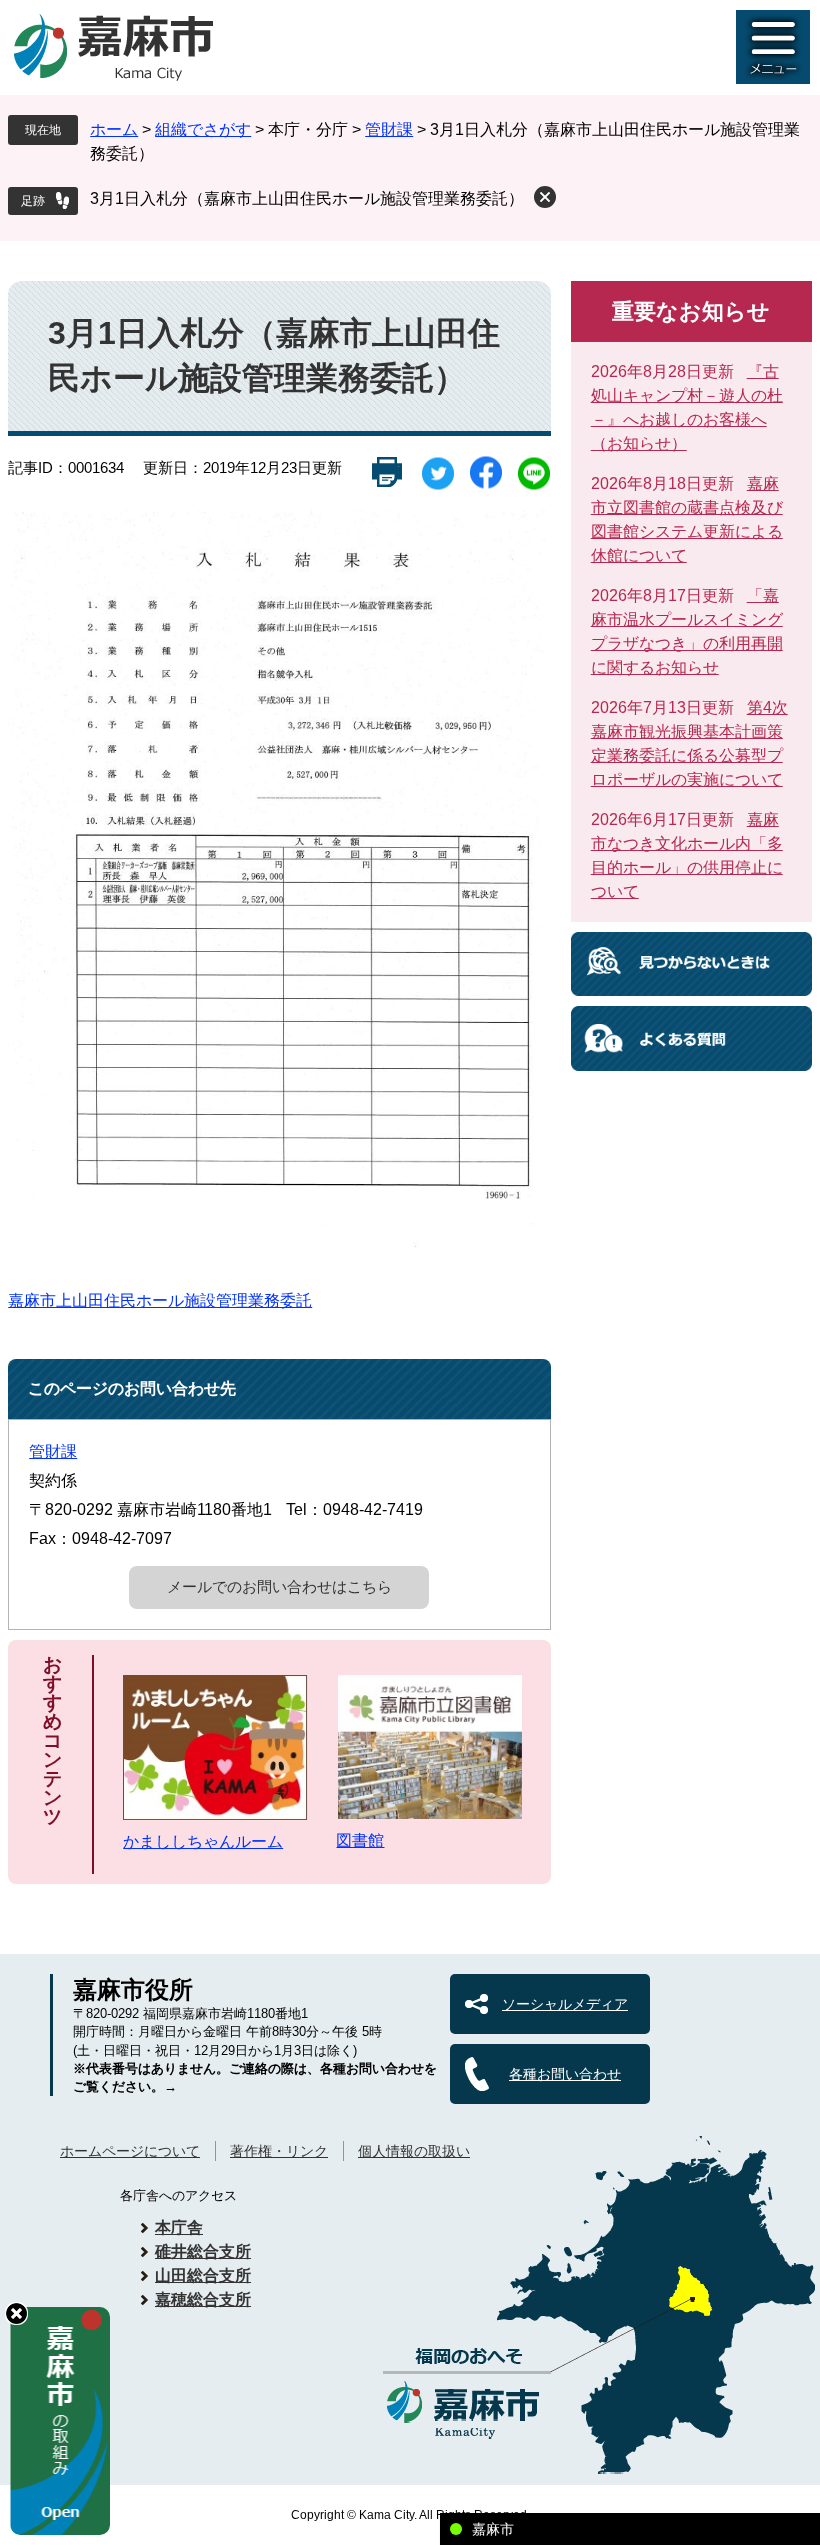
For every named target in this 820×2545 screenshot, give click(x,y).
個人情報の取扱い (414, 2151)
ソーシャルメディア (565, 2004)
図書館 (360, 1840)
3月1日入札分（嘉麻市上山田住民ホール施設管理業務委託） (307, 198)
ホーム (114, 129)
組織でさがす (203, 129)
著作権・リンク (279, 2151)
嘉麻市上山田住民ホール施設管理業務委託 (160, 1300)
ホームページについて (130, 2151)
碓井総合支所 (203, 2251)
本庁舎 (179, 2227)
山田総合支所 (203, 2275)
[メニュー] (773, 47)
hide (16, 2313)
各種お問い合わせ (565, 2074)
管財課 (389, 129)
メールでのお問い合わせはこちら (279, 1586)
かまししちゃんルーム (203, 1841)
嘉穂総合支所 (203, 2299)
